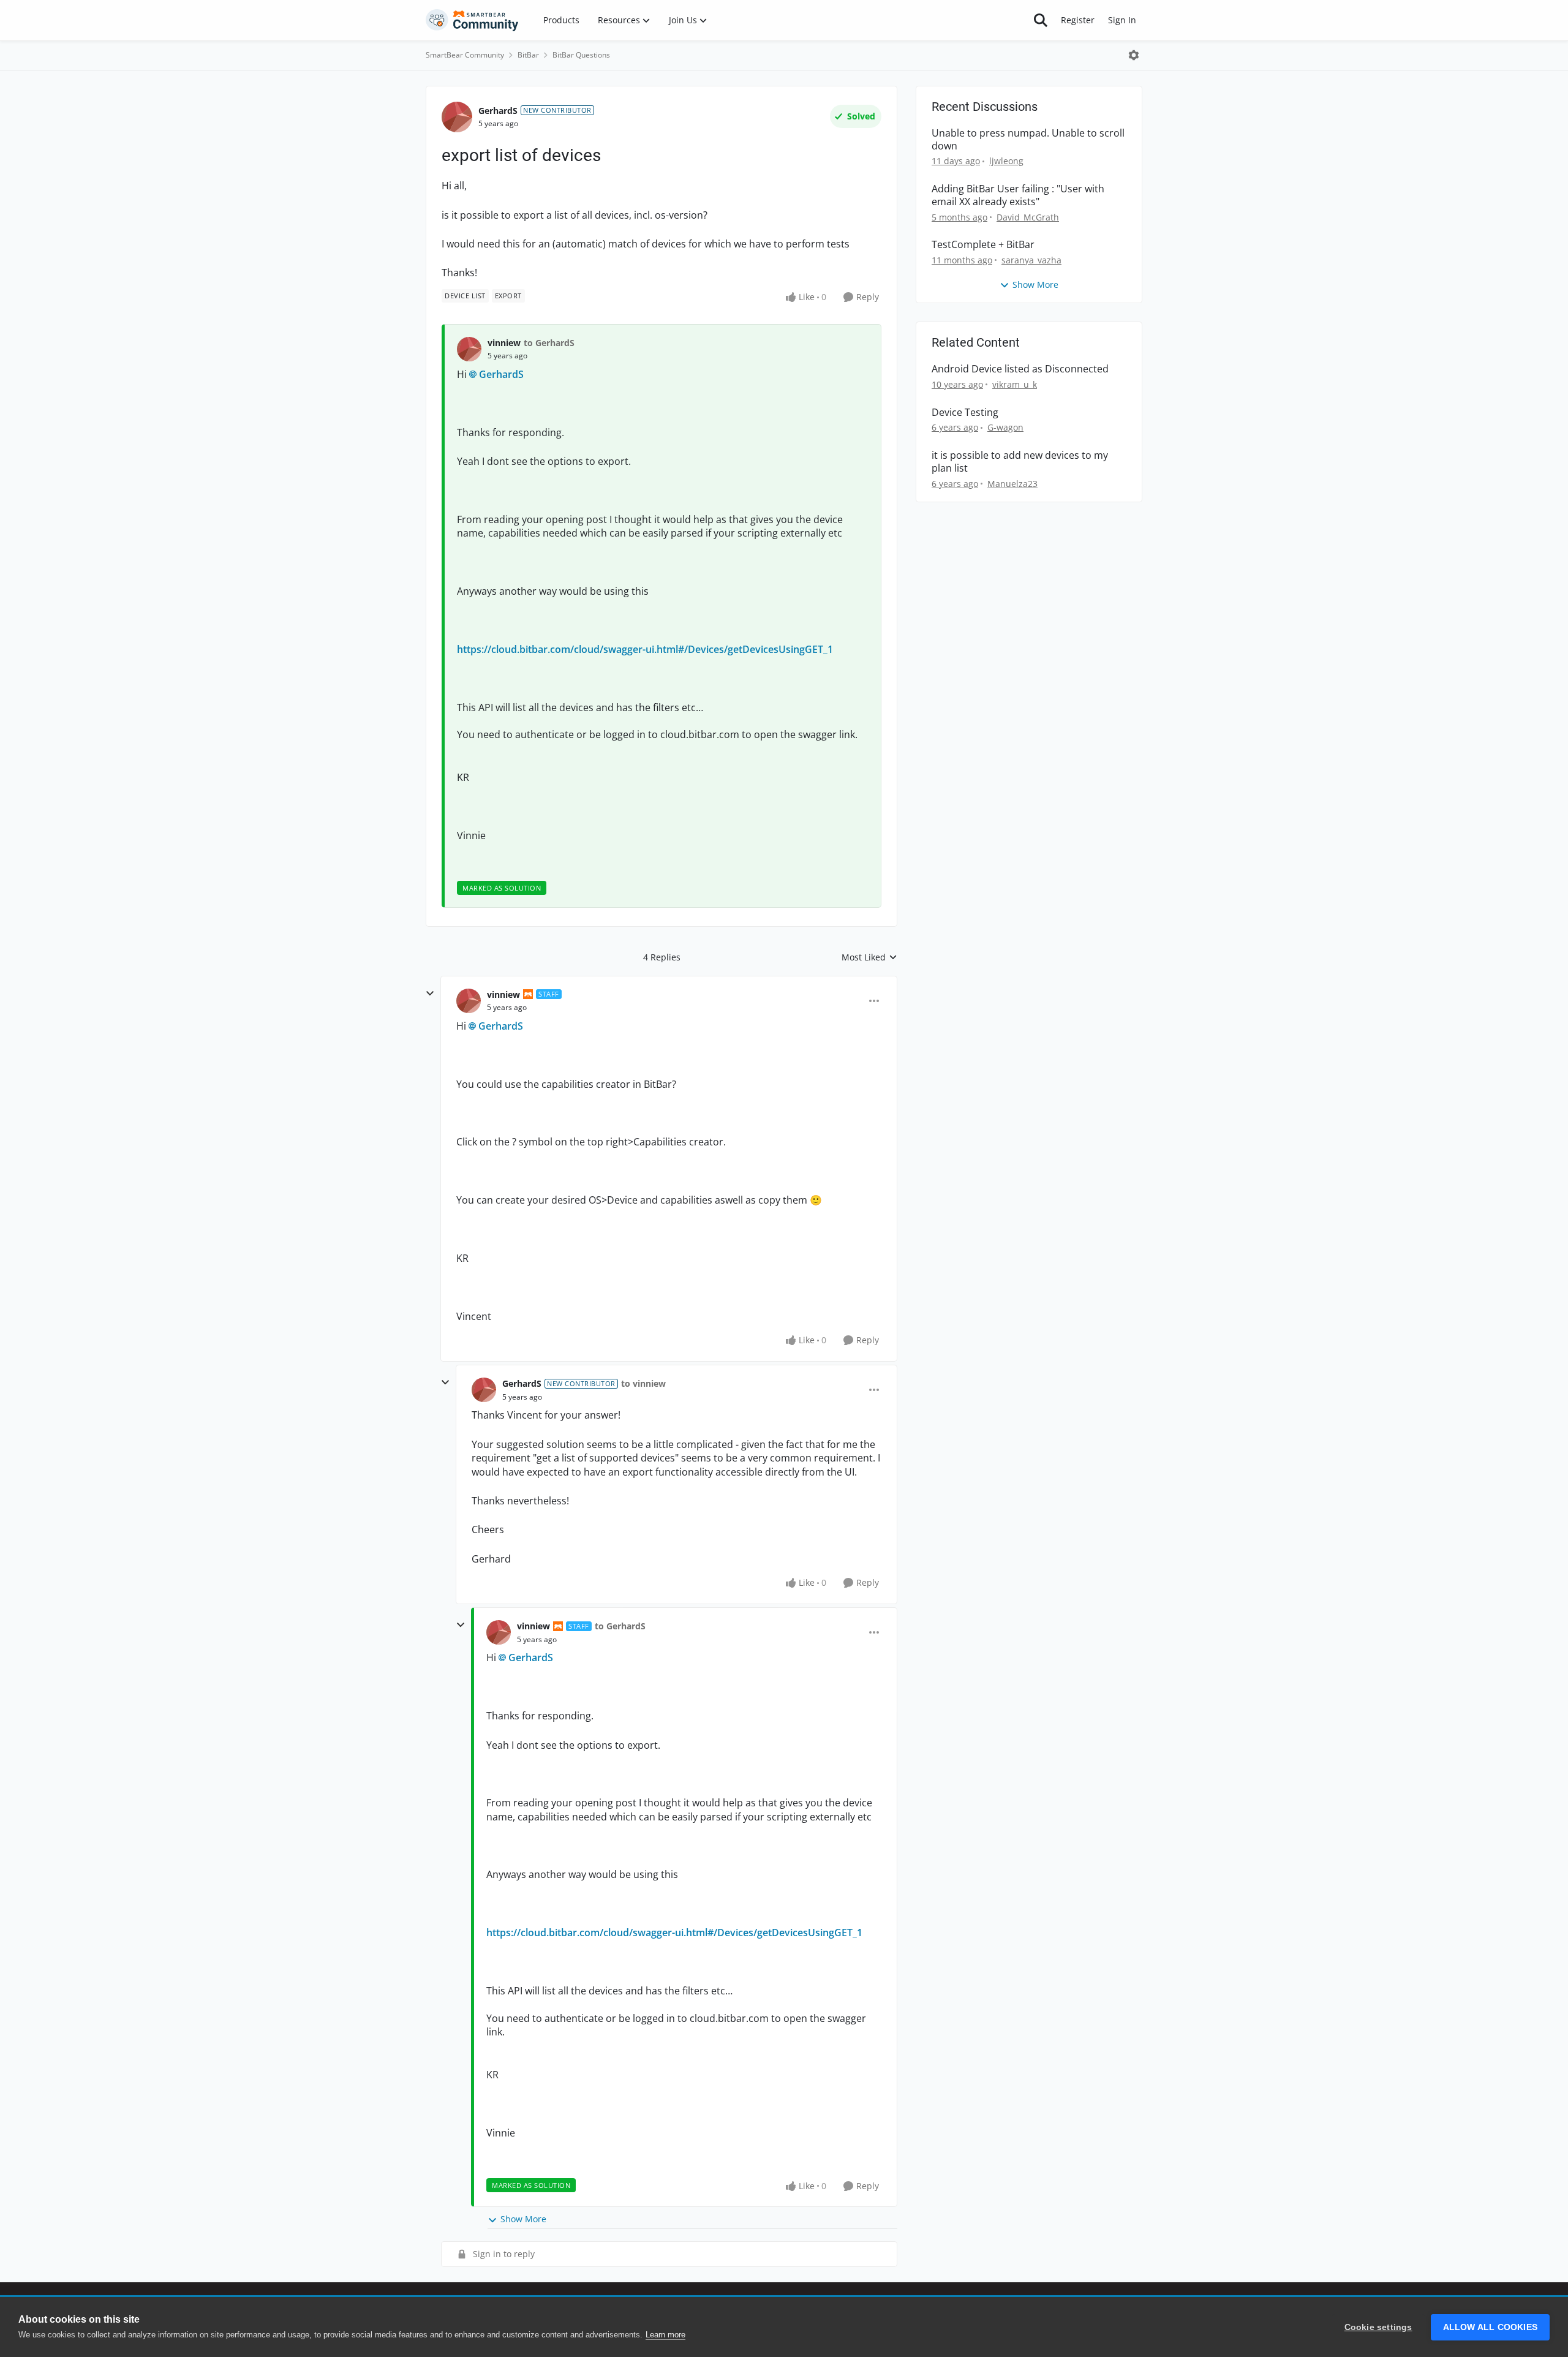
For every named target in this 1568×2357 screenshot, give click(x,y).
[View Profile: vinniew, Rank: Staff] (469, 1001)
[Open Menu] (1134, 55)
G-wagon (1005, 427)
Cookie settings (1378, 2327)
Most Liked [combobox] (869, 957)
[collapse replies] (430, 994)
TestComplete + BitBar (983, 245)
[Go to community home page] (472, 20)
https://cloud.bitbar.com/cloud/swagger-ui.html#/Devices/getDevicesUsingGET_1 (645, 649)
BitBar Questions (581, 55)
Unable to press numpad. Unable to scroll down (1028, 140)
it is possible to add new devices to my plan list (1020, 462)
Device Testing (965, 413)
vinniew (504, 343)
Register (1078, 20)
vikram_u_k (1015, 384)
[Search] (1041, 20)
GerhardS (498, 111)
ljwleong (1006, 161)
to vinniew (643, 1383)
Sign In (1122, 20)
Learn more (665, 2335)
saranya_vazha (1031, 260)
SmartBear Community (465, 55)
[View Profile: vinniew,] (469, 349)
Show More (523, 2219)
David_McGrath (1028, 217)
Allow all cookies (1490, 2327)
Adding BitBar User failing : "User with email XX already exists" (1018, 195)
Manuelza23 (1012, 484)
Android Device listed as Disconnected (1020, 369)
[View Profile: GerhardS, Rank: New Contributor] (457, 117)
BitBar (528, 55)
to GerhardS (549, 343)
